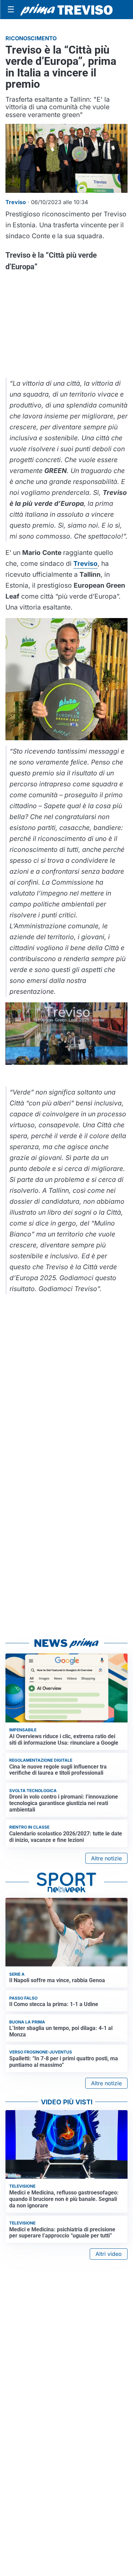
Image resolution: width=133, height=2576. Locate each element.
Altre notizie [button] (106, 1858)
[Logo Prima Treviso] (66, 10)
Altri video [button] (109, 2254)
